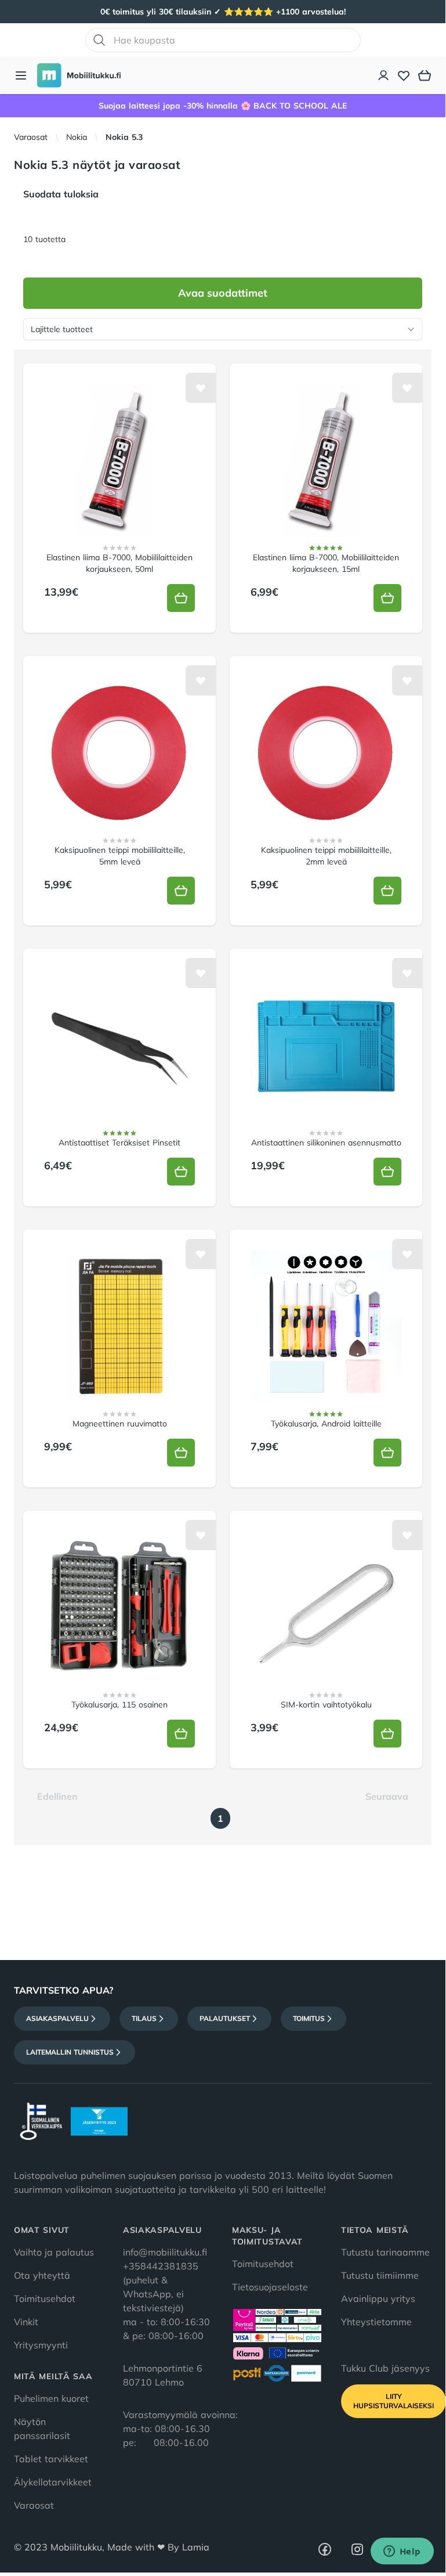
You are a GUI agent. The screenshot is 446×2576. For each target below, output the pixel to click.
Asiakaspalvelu (57, 2018)
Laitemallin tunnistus (70, 2052)
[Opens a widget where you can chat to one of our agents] (402, 2552)
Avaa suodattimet (223, 293)
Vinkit (26, 2322)
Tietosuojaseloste (270, 2287)
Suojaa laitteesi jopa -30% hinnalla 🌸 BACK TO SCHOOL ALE (223, 106)
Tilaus (144, 2018)
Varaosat (31, 137)
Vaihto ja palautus (54, 2252)
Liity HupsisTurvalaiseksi (394, 2401)
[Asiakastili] (384, 75)
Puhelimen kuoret (51, 2398)
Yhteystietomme (376, 2322)
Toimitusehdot (45, 2298)
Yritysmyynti (41, 2345)
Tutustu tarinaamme (385, 2252)
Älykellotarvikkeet (53, 2482)
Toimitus (309, 2018)
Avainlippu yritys (378, 2298)
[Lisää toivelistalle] (201, 388)
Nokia (77, 137)
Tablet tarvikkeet (51, 2459)
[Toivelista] (404, 75)
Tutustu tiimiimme (380, 2275)
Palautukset (225, 2018)
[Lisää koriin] (181, 598)
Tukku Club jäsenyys (385, 2368)
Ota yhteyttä (42, 2275)
